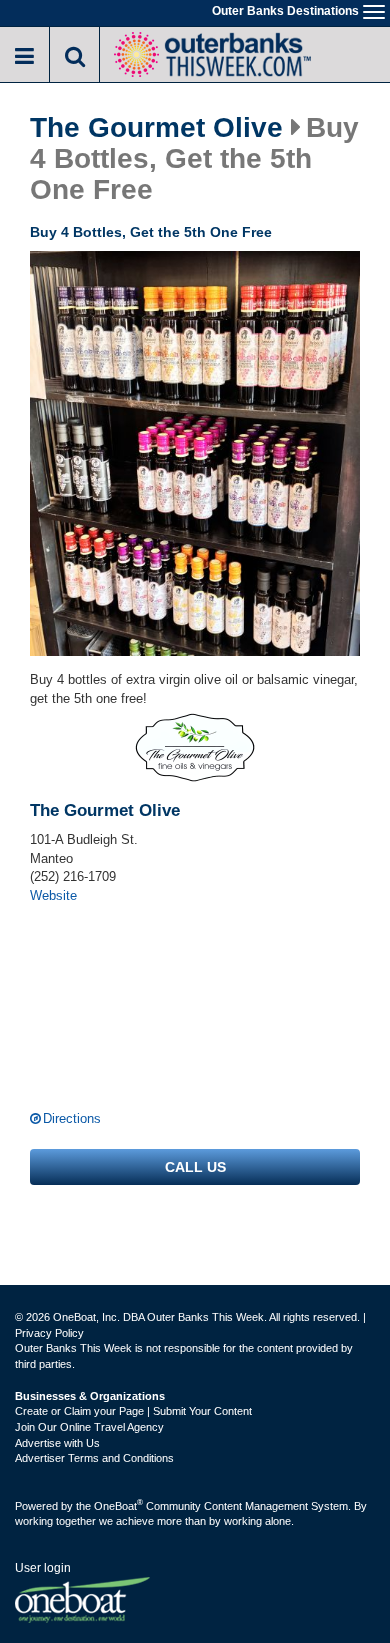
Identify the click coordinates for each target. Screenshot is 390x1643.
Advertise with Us (57, 1443)
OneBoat (118, 1506)
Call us (195, 1167)
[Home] (212, 52)
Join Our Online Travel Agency (89, 1427)
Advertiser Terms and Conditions (94, 1458)
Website (53, 895)
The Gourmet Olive (156, 128)
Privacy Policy (49, 1333)
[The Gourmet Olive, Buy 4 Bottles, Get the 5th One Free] (195, 454)
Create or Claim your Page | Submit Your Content (133, 1411)
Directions (72, 1118)
